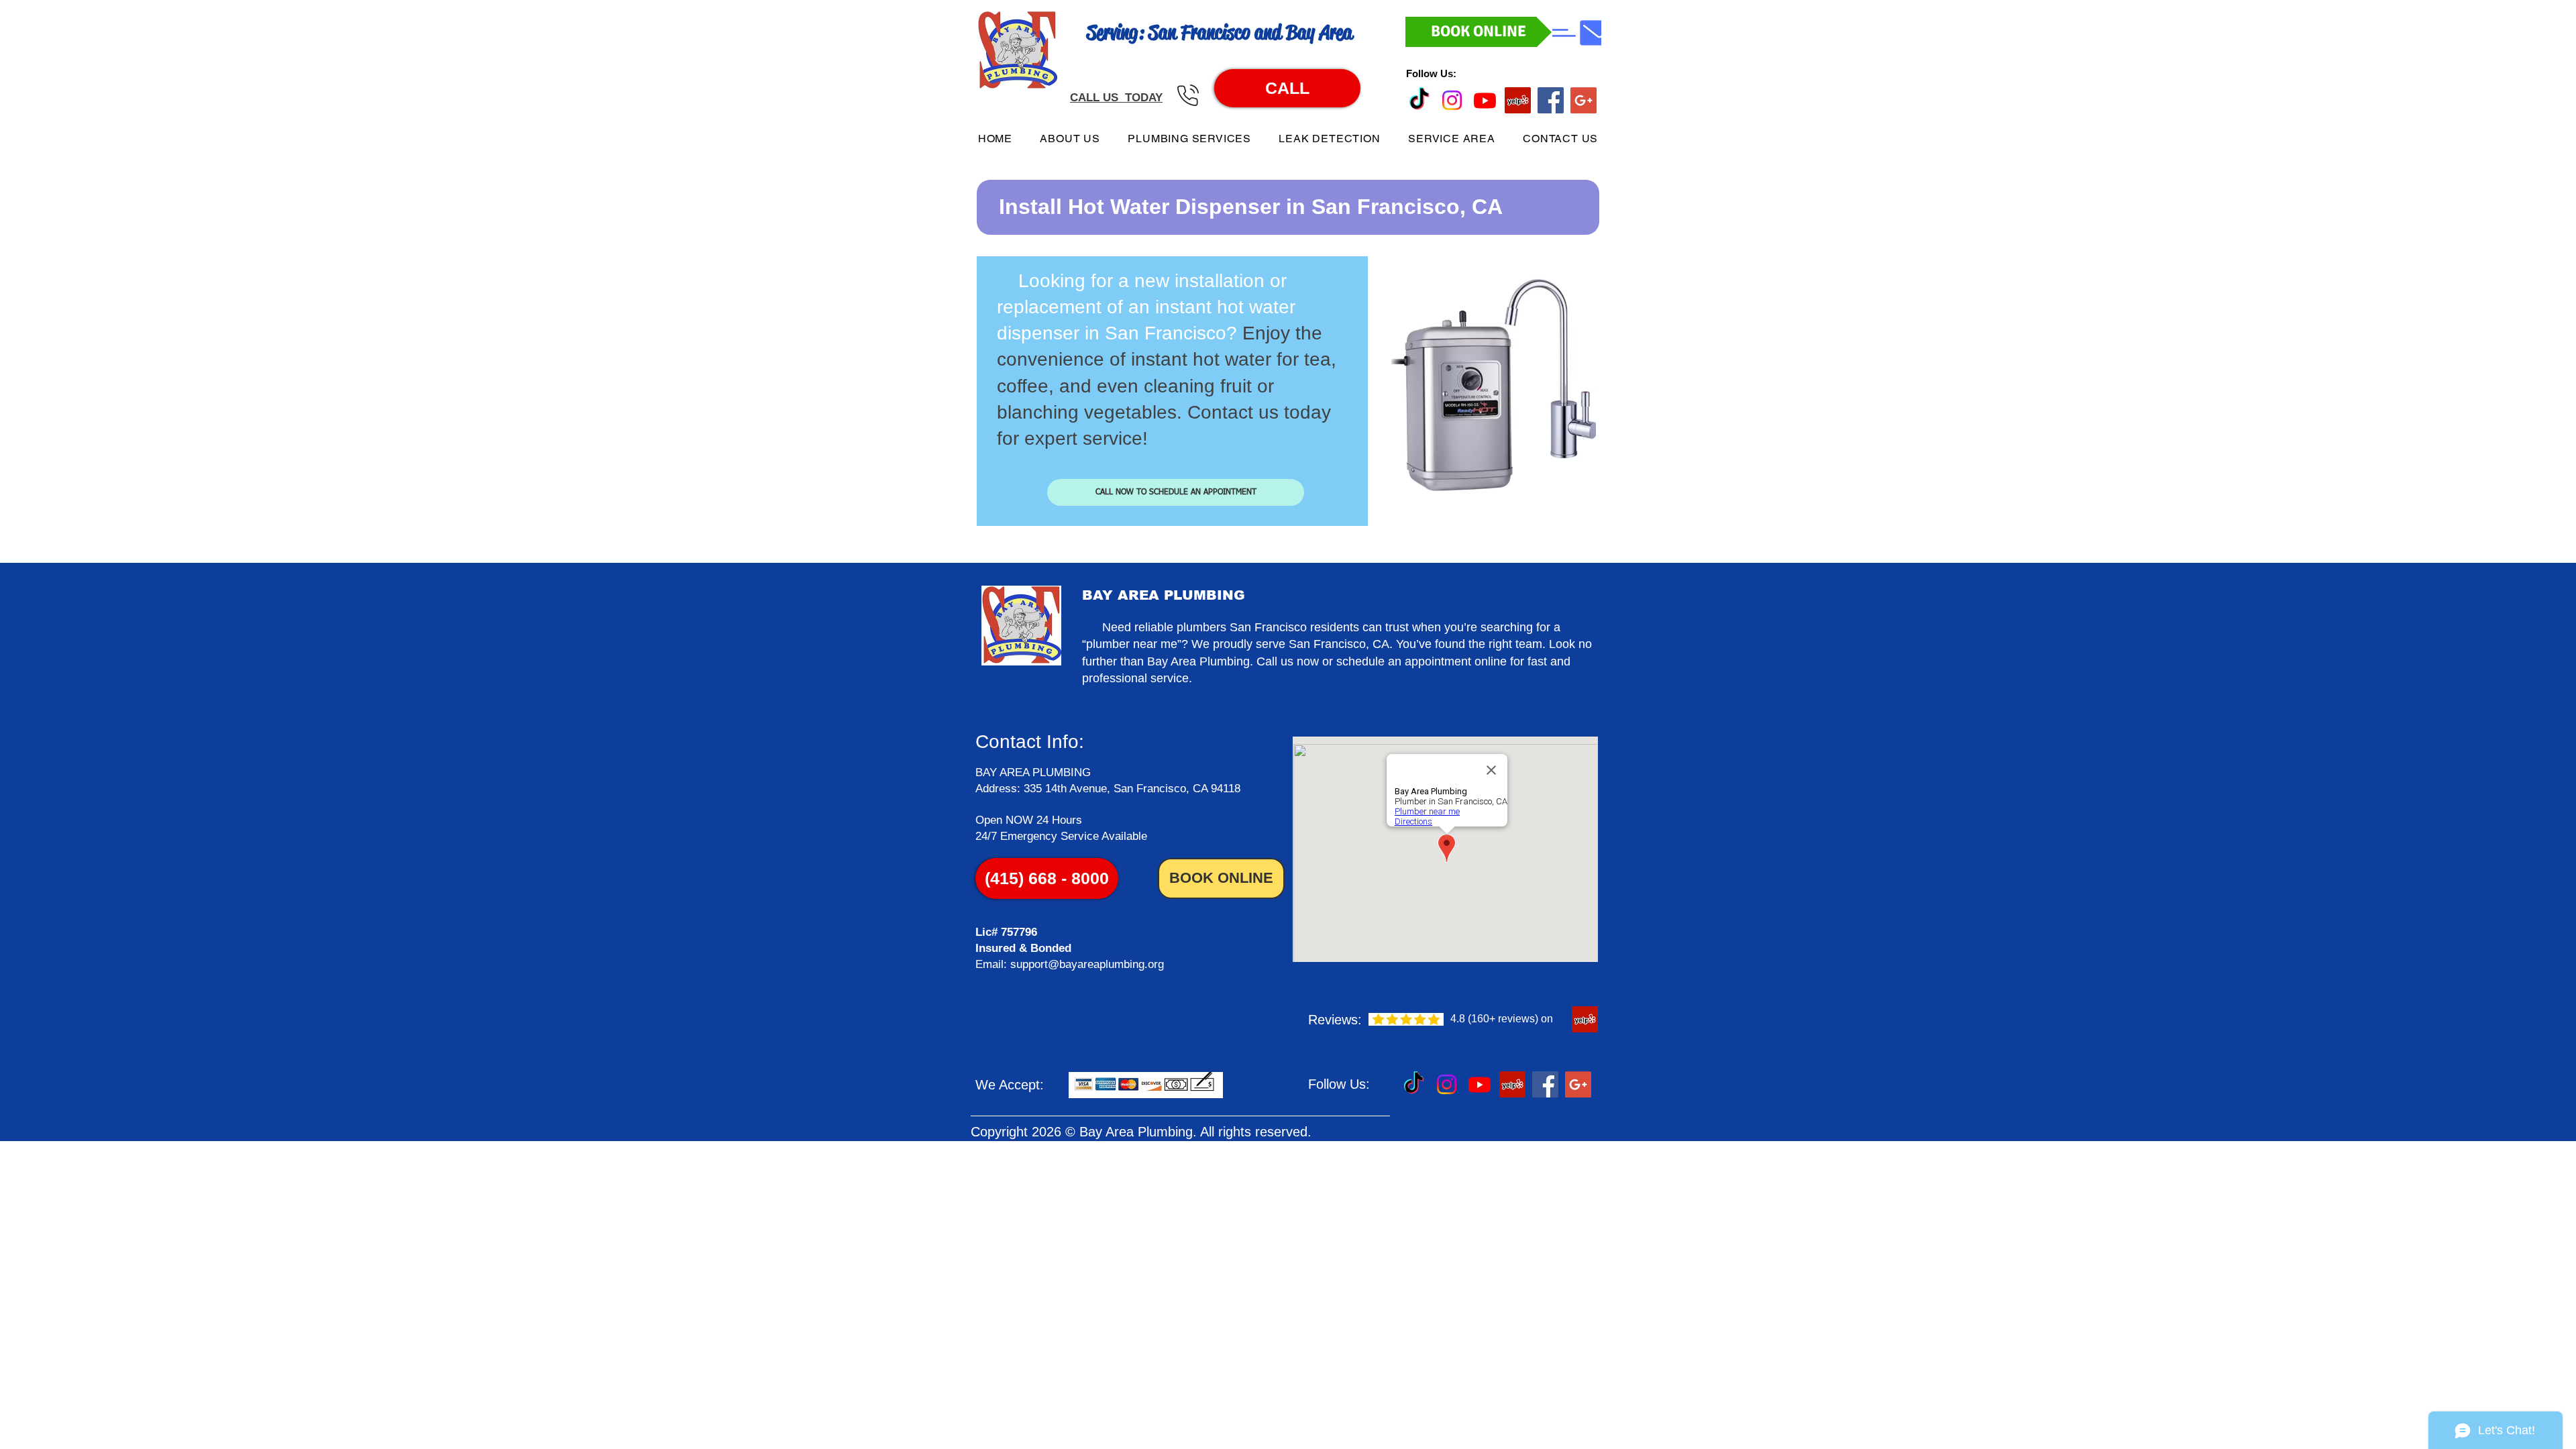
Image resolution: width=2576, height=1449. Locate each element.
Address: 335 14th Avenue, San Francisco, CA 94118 (1108, 789)
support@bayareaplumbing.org (1087, 964)
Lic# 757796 (1006, 932)
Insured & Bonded (1023, 948)
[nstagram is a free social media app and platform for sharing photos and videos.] (1452, 100)
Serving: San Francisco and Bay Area (1220, 32)
